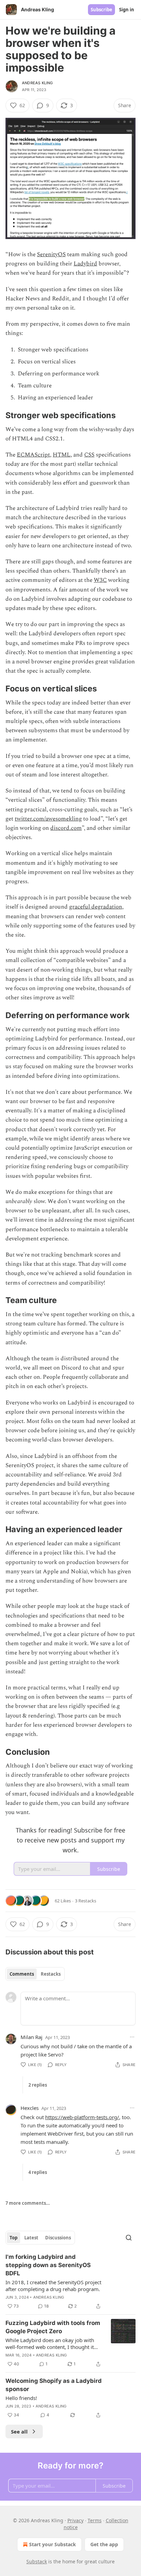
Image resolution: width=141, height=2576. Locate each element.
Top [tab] (14, 2238)
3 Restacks (86, 1901)
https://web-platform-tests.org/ (82, 2117)
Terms (95, 2520)
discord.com (66, 828)
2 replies (38, 2085)
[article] (70, 2281)
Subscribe (101, 10)
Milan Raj (31, 2037)
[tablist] (35, 1974)
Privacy (75, 2520)
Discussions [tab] (58, 2238)
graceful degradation (96, 907)
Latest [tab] (31, 2238)
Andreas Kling (37, 83)
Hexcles (30, 2108)
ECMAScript (33, 455)
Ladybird (85, 264)
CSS (89, 455)
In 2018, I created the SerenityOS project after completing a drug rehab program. (53, 2286)
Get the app (104, 2544)
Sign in (127, 10)
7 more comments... (28, 2203)
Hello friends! (21, 2398)
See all (19, 2431)
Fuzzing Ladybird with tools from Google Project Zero (53, 2327)
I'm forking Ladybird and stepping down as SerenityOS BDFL (48, 2265)
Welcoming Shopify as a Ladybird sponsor (54, 2385)
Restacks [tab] (51, 1974)
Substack (37, 2561)
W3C (100, 580)
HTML (62, 455)
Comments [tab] (22, 1974)
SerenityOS (51, 254)
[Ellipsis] (132, 2037)
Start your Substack (53, 2544)
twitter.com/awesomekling (48, 819)
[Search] (129, 2238)
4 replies (38, 2172)
